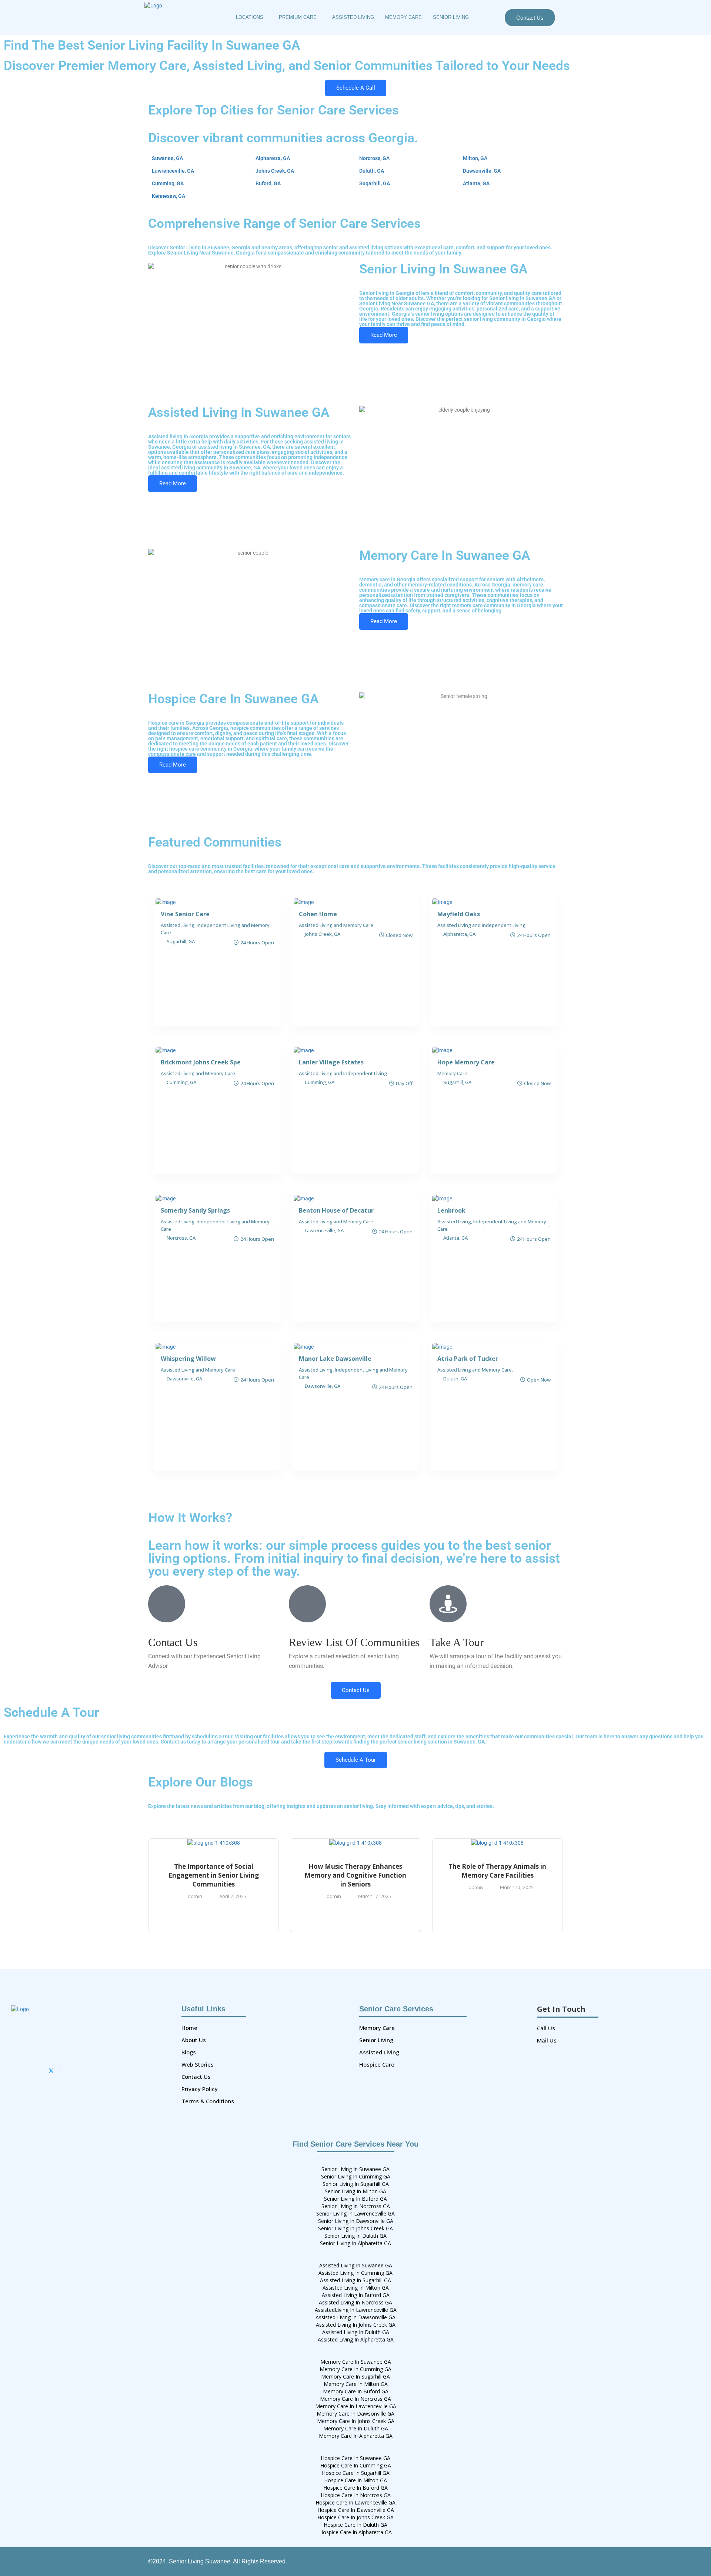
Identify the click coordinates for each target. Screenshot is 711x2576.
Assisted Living (353, 17)
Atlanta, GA (476, 183)
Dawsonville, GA (482, 171)
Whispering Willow (188, 1359)
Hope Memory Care (466, 1062)
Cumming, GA (168, 183)
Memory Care (403, 17)
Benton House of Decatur (336, 1210)
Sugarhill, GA (375, 183)
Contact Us (530, 18)
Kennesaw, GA (168, 196)
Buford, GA (268, 183)
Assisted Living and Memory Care (336, 925)
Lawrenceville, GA (173, 171)
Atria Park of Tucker (468, 1359)
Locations (250, 17)
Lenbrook (451, 1210)
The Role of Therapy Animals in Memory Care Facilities (497, 1871)
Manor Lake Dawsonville (335, 1359)
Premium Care (298, 17)
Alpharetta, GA (273, 158)
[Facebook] (43, 2071)
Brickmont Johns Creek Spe (201, 1062)
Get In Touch (561, 2009)
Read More (384, 335)
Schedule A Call (356, 88)
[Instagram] (59, 2071)
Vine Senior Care (185, 914)
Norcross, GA (374, 158)
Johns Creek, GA (275, 171)
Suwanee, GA (167, 158)
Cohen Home (318, 914)
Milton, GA (475, 158)
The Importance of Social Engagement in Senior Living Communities (214, 1875)
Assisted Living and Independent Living (481, 925)
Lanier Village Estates (331, 1062)
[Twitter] (51, 2071)
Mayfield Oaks (459, 914)
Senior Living (451, 17)
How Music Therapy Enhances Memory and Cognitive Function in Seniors (355, 1875)
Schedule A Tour (356, 1760)
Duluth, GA (372, 171)
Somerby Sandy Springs (195, 1210)
